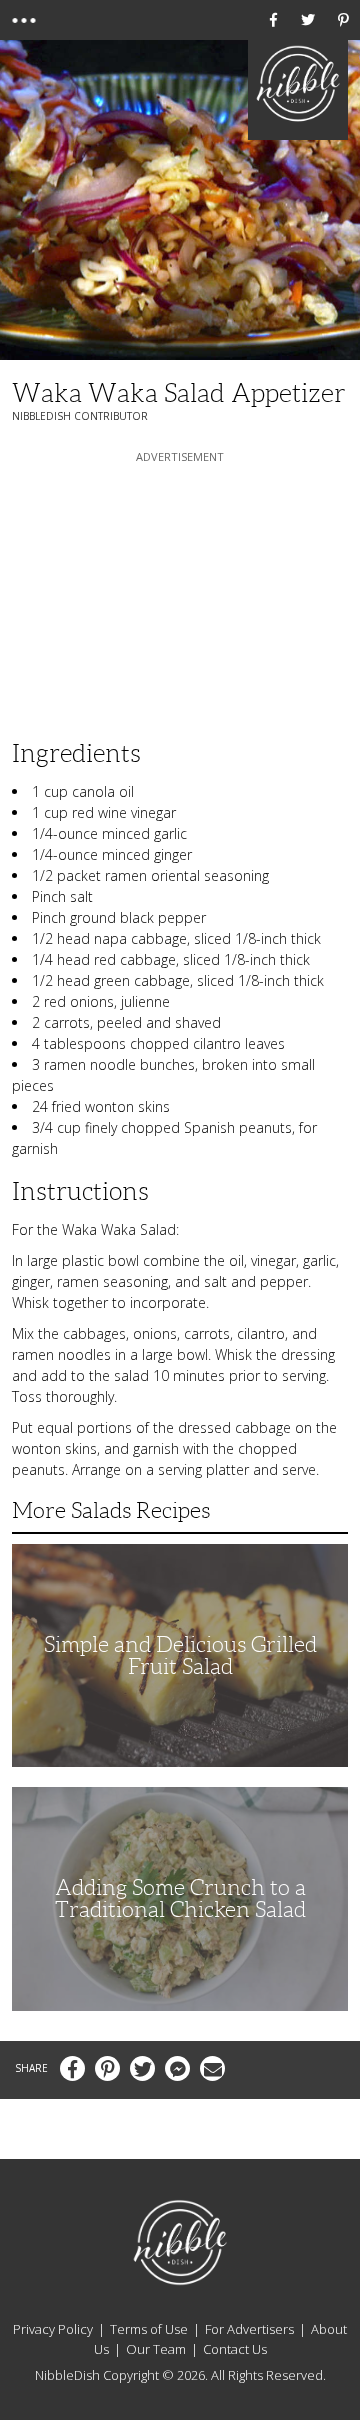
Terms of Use (149, 2329)
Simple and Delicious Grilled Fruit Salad (180, 1655)
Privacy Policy (53, 2329)
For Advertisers (249, 2329)
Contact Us (235, 2349)
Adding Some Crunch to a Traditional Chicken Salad (180, 1898)
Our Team (156, 2349)
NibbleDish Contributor (80, 416)
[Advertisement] (180, 592)
